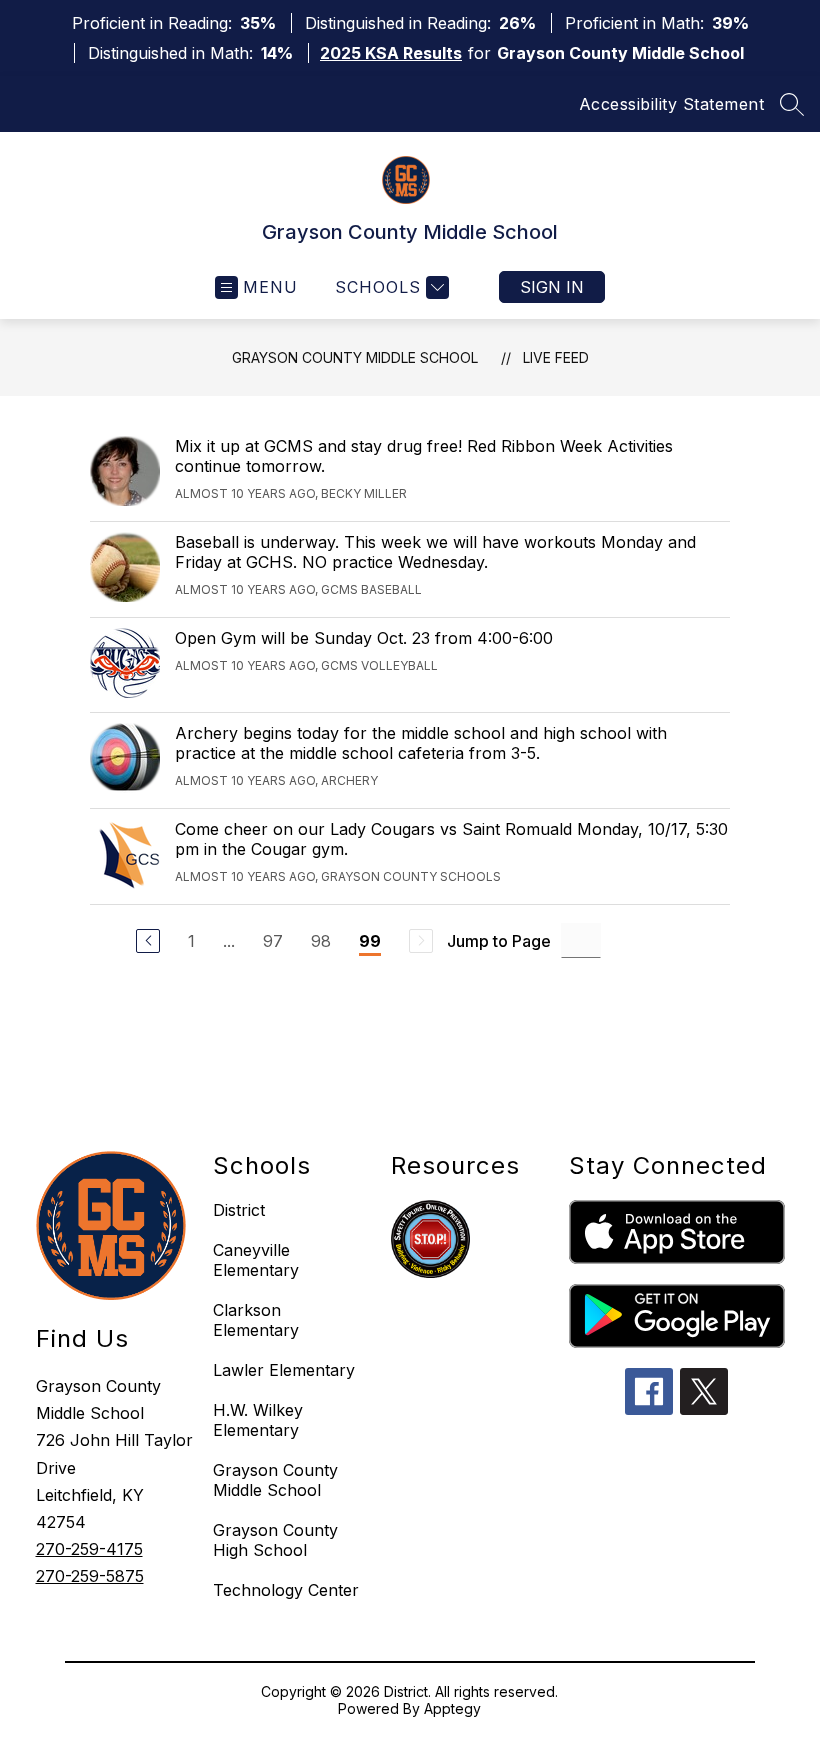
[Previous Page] (148, 941)
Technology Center (286, 1590)
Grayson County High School (275, 1540)
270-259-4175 (89, 1549)
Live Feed (556, 357)
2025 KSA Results (391, 53)
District (239, 1210)
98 (321, 941)
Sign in (552, 287)
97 (273, 941)
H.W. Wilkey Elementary (258, 1420)
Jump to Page (499, 941)
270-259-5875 (90, 1576)
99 (370, 941)
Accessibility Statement (672, 104)
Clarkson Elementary (256, 1320)
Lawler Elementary (284, 1370)
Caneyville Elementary (256, 1260)
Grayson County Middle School (355, 357)
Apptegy (452, 1708)
